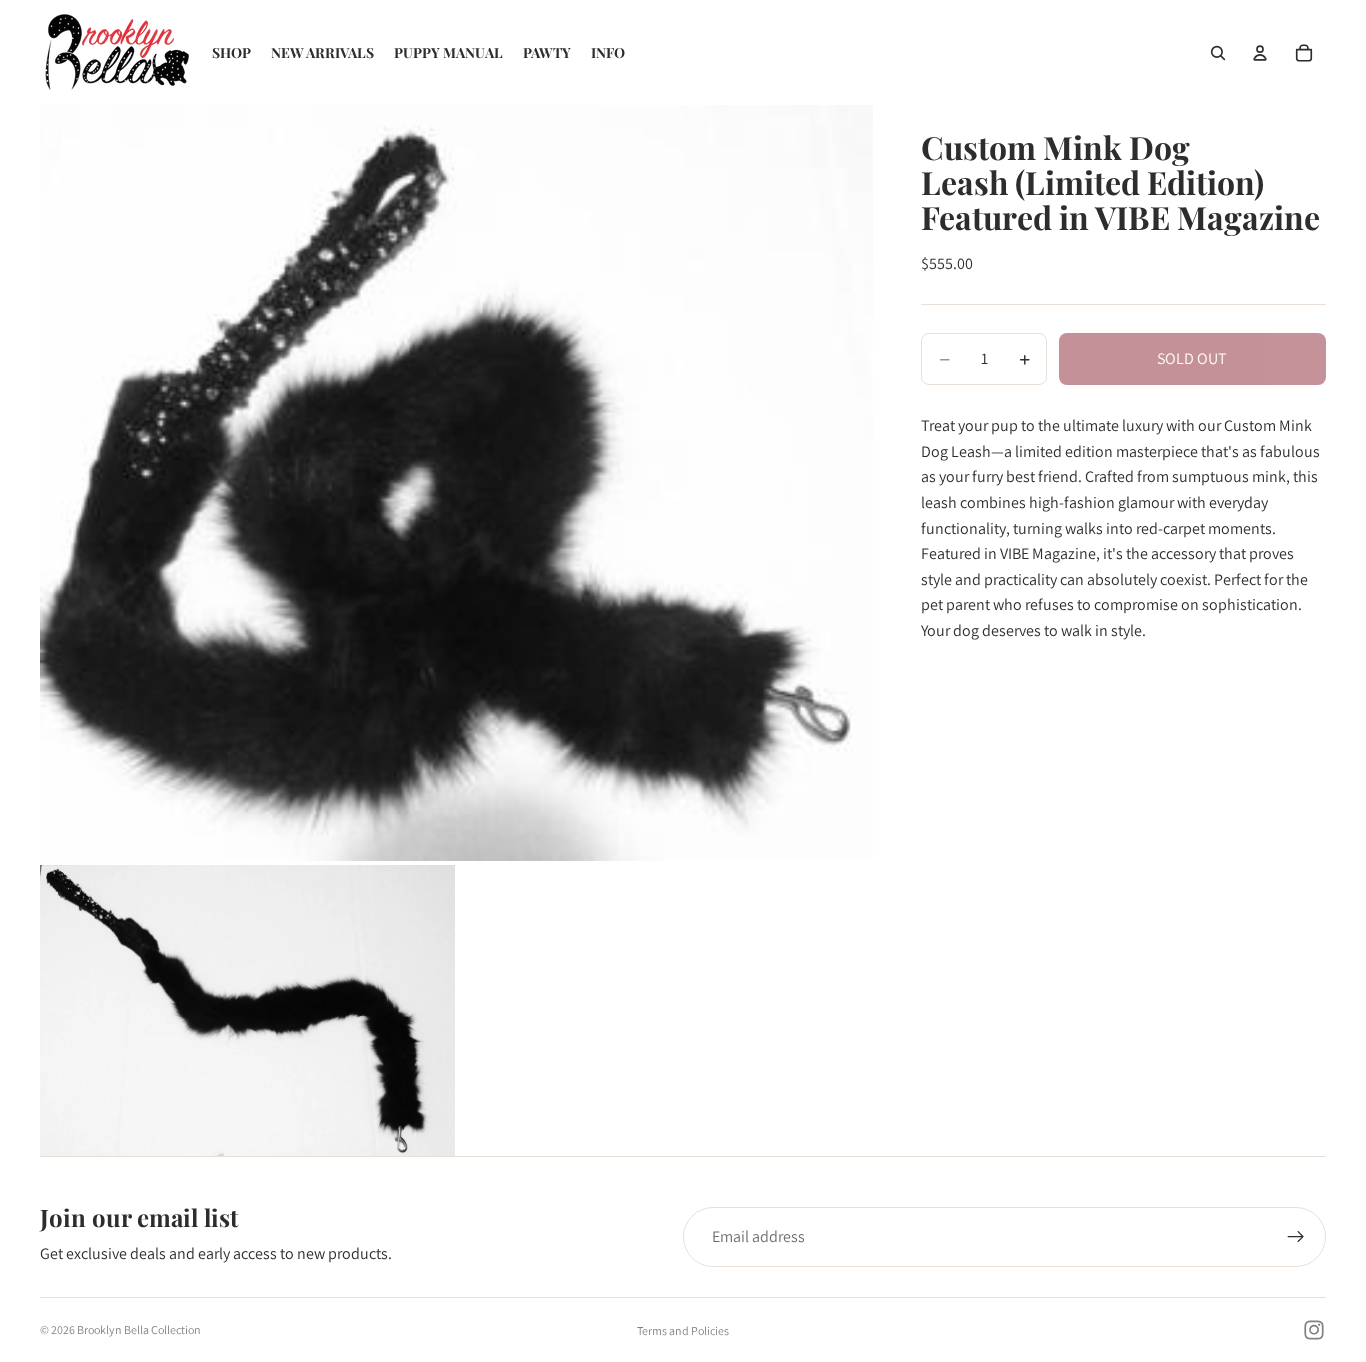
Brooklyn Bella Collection (139, 1329)
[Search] (1218, 53)
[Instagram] (1314, 1330)
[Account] (1260, 53)
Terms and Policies (683, 1330)
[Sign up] (1296, 1237)
